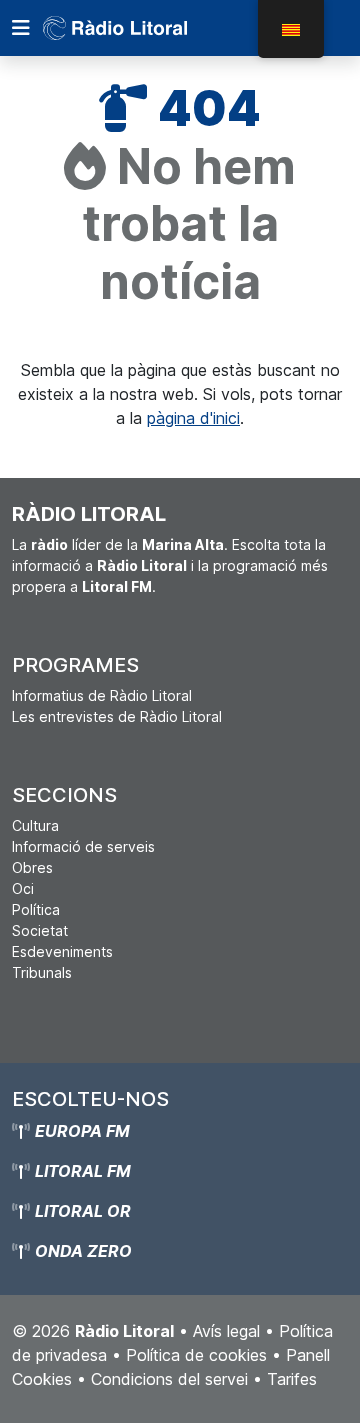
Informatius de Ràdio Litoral (102, 695)
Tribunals (42, 972)
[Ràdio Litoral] (143, 28)
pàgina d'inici (193, 418)
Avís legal (226, 1331)
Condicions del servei (169, 1379)
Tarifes (292, 1379)
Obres (32, 867)
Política (36, 909)
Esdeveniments (62, 951)
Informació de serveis (83, 846)
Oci (23, 888)
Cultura (35, 825)
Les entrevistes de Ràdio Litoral (117, 716)
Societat (40, 930)
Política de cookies (196, 1355)
